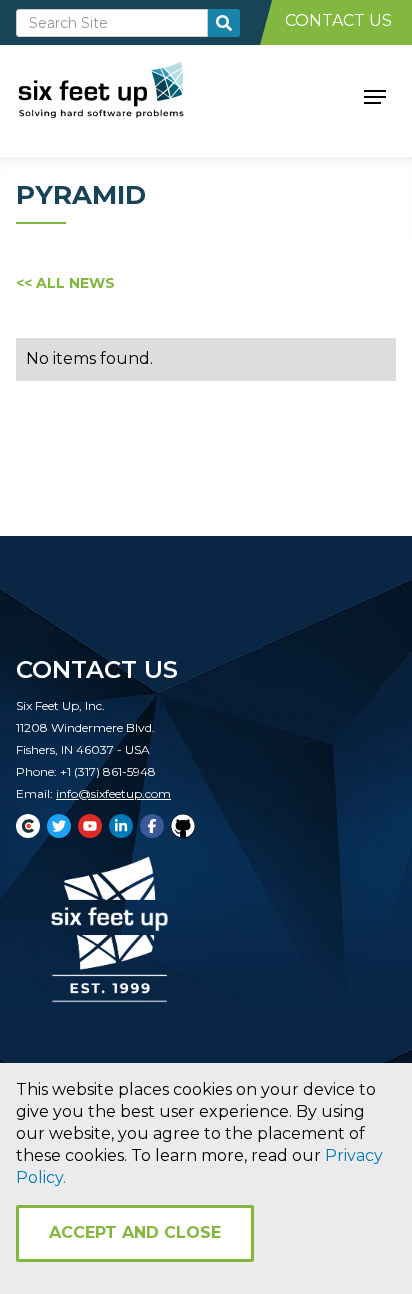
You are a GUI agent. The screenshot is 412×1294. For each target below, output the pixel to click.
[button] (375, 95)
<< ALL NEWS (65, 283)
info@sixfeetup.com (113, 793)
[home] (123, 95)
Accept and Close (135, 1232)
